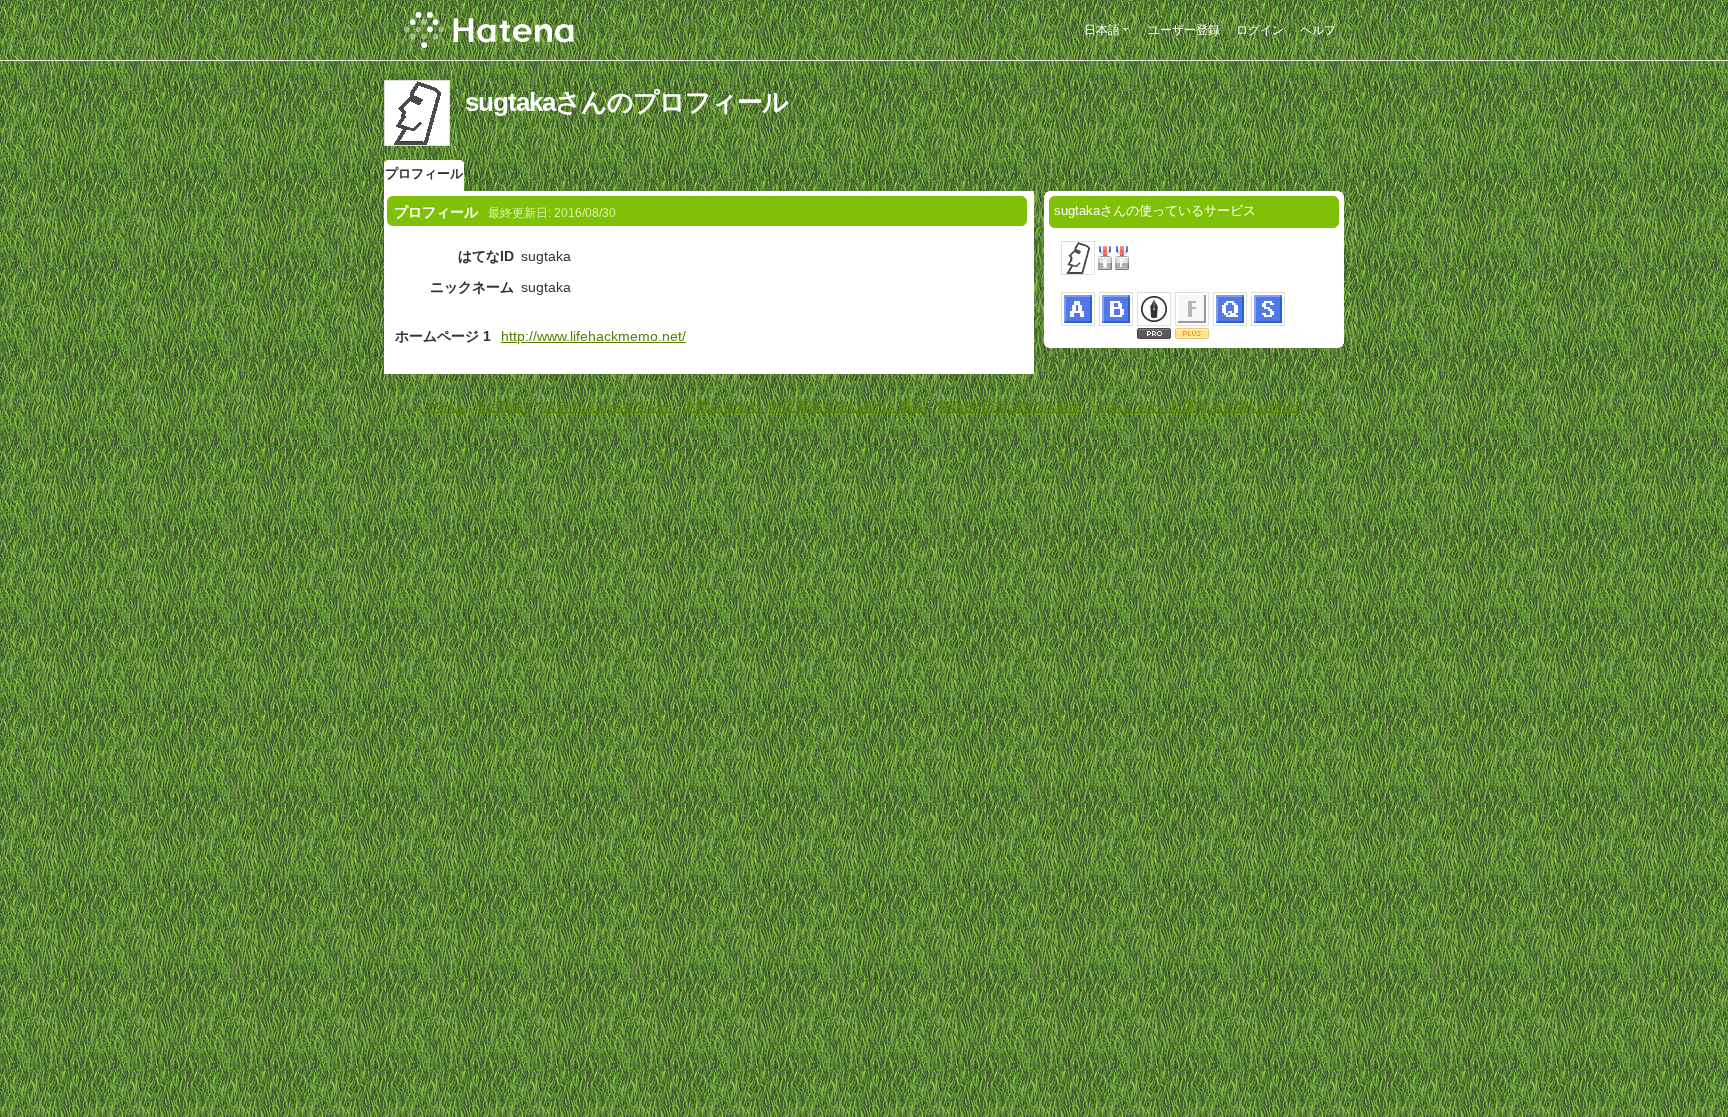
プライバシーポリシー (607, 406)
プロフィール (424, 173)
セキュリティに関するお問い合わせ (1197, 406)
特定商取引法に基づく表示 (848, 406)
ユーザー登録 (1184, 30)
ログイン (1260, 30)
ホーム (446, 406)
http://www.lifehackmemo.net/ (593, 336)
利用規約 (504, 406)
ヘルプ (1318, 30)
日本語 (1102, 30)
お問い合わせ (723, 406)
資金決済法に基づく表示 (1009, 406)
